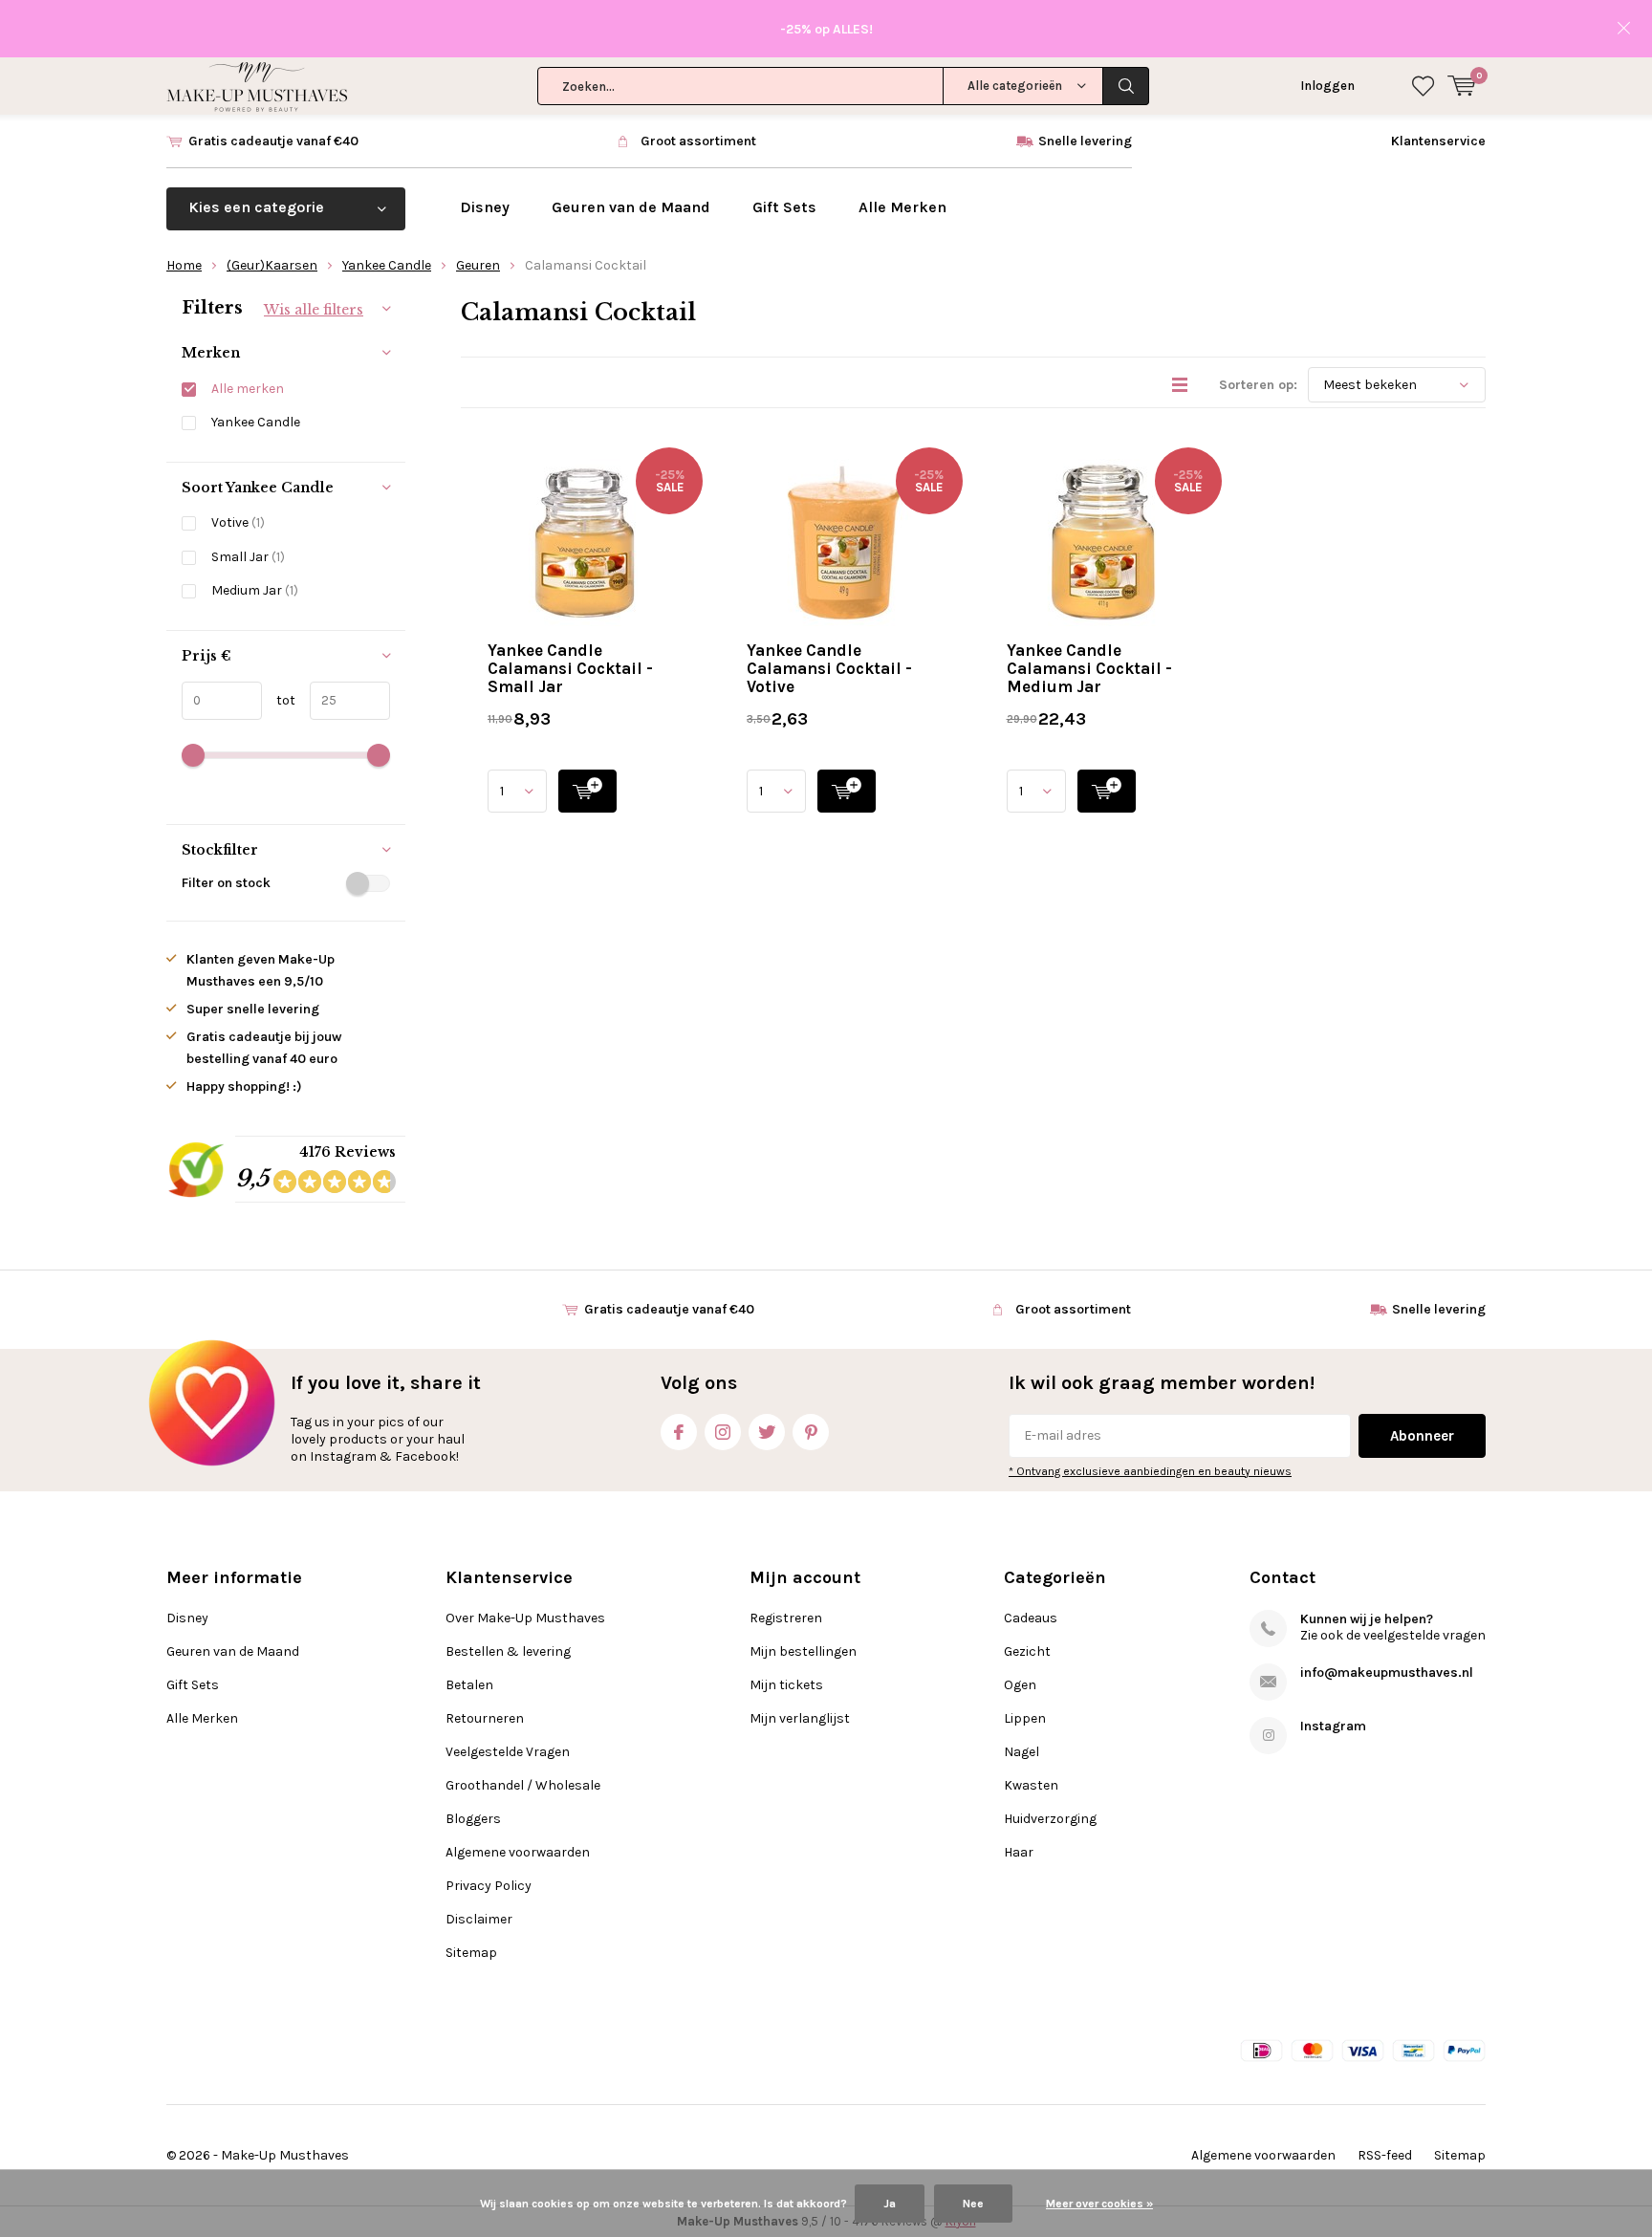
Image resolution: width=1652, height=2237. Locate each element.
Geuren (478, 265)
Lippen (1025, 1718)
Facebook (679, 1432)
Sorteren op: (1258, 385)
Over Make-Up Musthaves (525, 1618)
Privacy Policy (489, 1886)
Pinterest (811, 1432)
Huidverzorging (1050, 1819)
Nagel (1022, 1752)
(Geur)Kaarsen (272, 265)
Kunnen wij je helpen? (1367, 1619)
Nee (973, 2204)
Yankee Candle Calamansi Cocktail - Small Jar (570, 668)
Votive (238, 522)
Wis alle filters (314, 310)
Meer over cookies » (1099, 2204)
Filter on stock (226, 883)
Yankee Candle (387, 265)
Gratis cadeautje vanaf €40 (273, 141)
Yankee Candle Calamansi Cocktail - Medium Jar (1089, 668)
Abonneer (1422, 1436)
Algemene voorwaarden (518, 1852)
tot (279, 700)
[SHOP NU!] (587, 791)
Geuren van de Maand (631, 207)
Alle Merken (902, 207)
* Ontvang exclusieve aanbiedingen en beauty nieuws (1150, 1471)
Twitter (767, 1432)
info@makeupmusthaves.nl (1387, 1672)
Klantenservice (1438, 141)
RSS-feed (1385, 2155)
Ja (890, 2204)
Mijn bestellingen (803, 1651)
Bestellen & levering (508, 1651)
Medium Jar (255, 590)
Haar (1019, 1852)
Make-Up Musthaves (285, 2155)
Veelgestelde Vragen (508, 1752)
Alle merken (248, 389)
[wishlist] (1423, 86)
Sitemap (471, 1953)
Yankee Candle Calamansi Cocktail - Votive (829, 668)
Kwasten (1031, 1785)
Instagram (723, 1432)
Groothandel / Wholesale (523, 1785)
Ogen (1020, 1685)
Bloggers (473, 1819)
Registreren (786, 1618)
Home (184, 265)
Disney (485, 207)
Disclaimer (479, 1919)
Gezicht (1027, 1651)
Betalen (469, 1685)
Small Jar (248, 557)
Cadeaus (1031, 1618)
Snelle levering (1085, 141)
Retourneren (485, 1718)
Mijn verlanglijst (800, 1718)
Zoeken (1126, 86)
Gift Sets (784, 207)
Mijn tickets (786, 1685)
